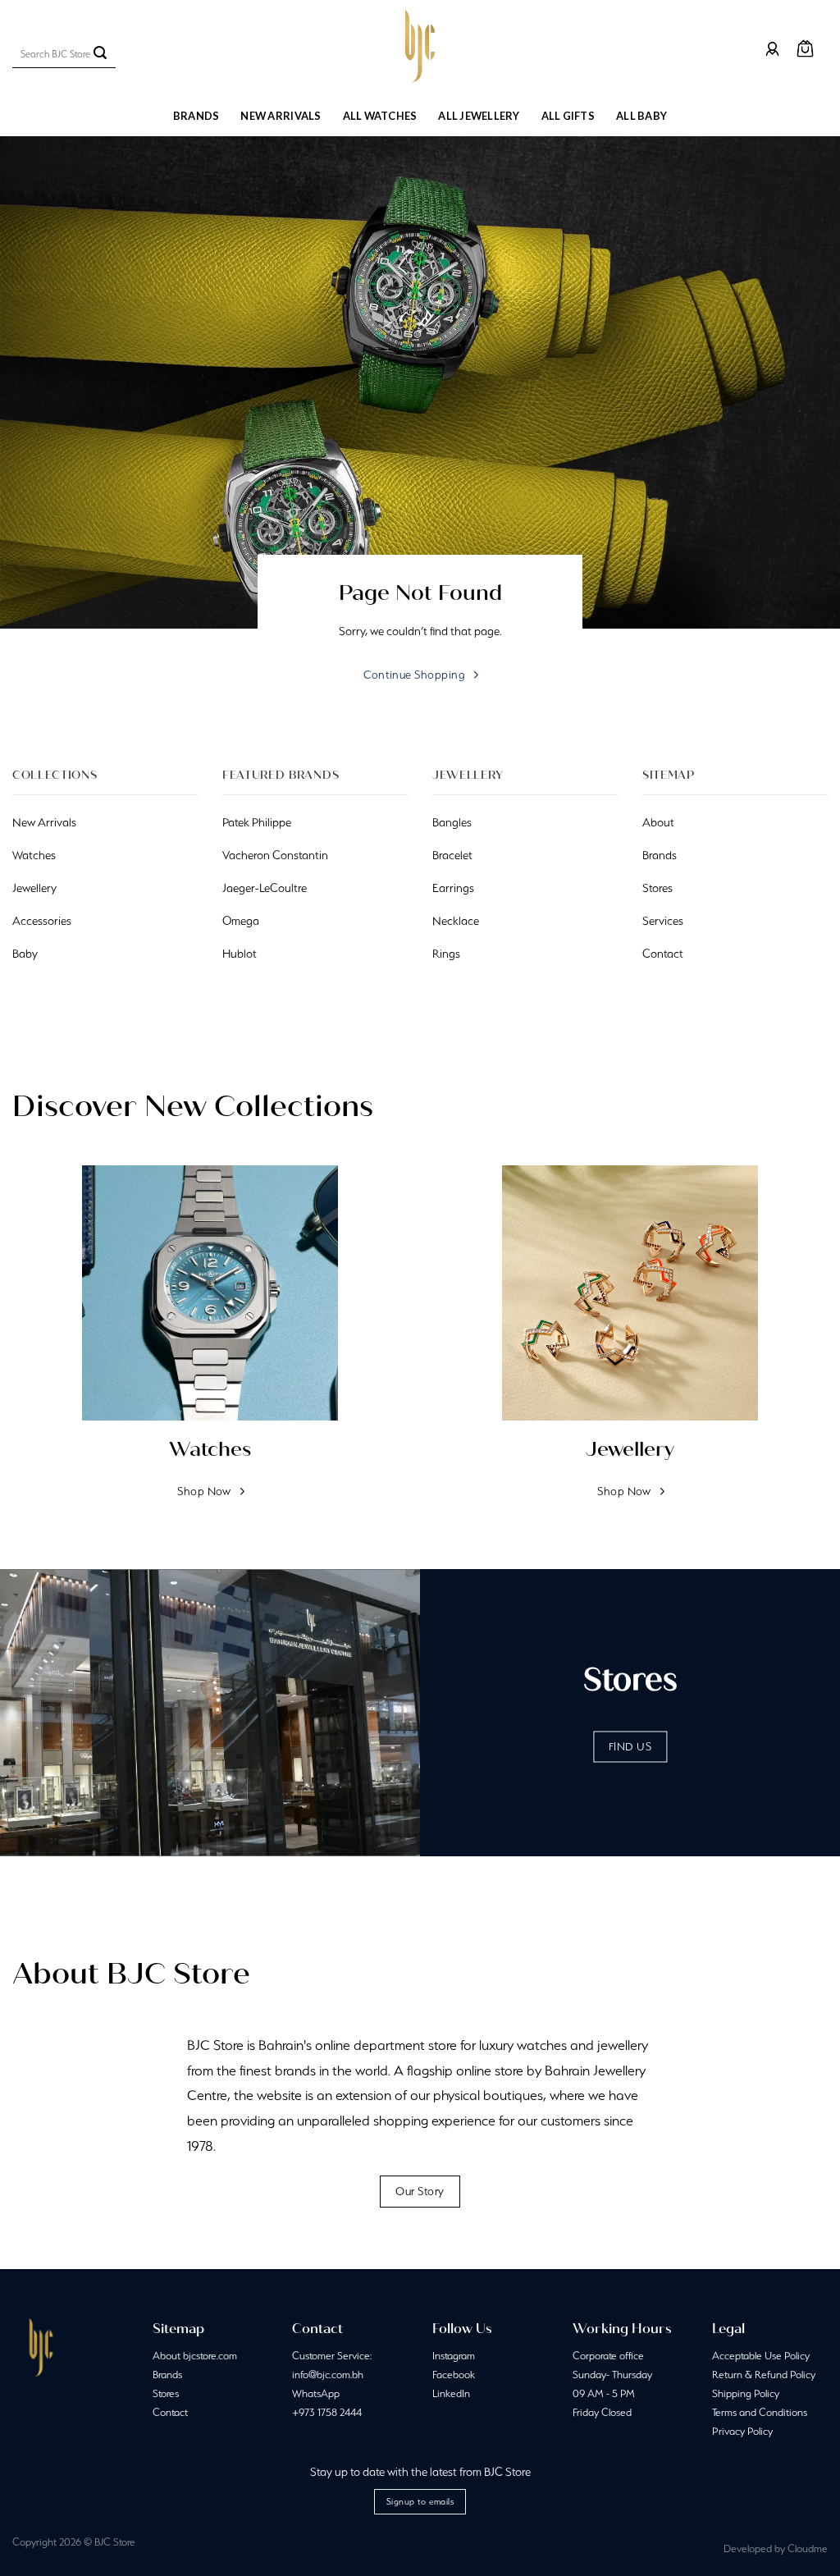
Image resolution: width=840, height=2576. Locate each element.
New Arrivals (281, 116)
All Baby (641, 116)
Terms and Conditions (760, 2412)
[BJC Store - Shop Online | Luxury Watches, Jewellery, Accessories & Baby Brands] (420, 46)
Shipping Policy (746, 2393)
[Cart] (805, 49)
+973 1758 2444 (327, 2412)
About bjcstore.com (195, 2356)
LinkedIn (451, 2393)
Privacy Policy (742, 2431)
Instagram (454, 2356)
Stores (166, 2393)
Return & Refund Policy (764, 2375)
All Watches (380, 116)
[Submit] (100, 54)
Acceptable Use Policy (761, 2356)
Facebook (454, 2375)
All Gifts (568, 116)
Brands (196, 116)
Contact (170, 2412)
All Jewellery (479, 116)
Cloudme (808, 2549)
